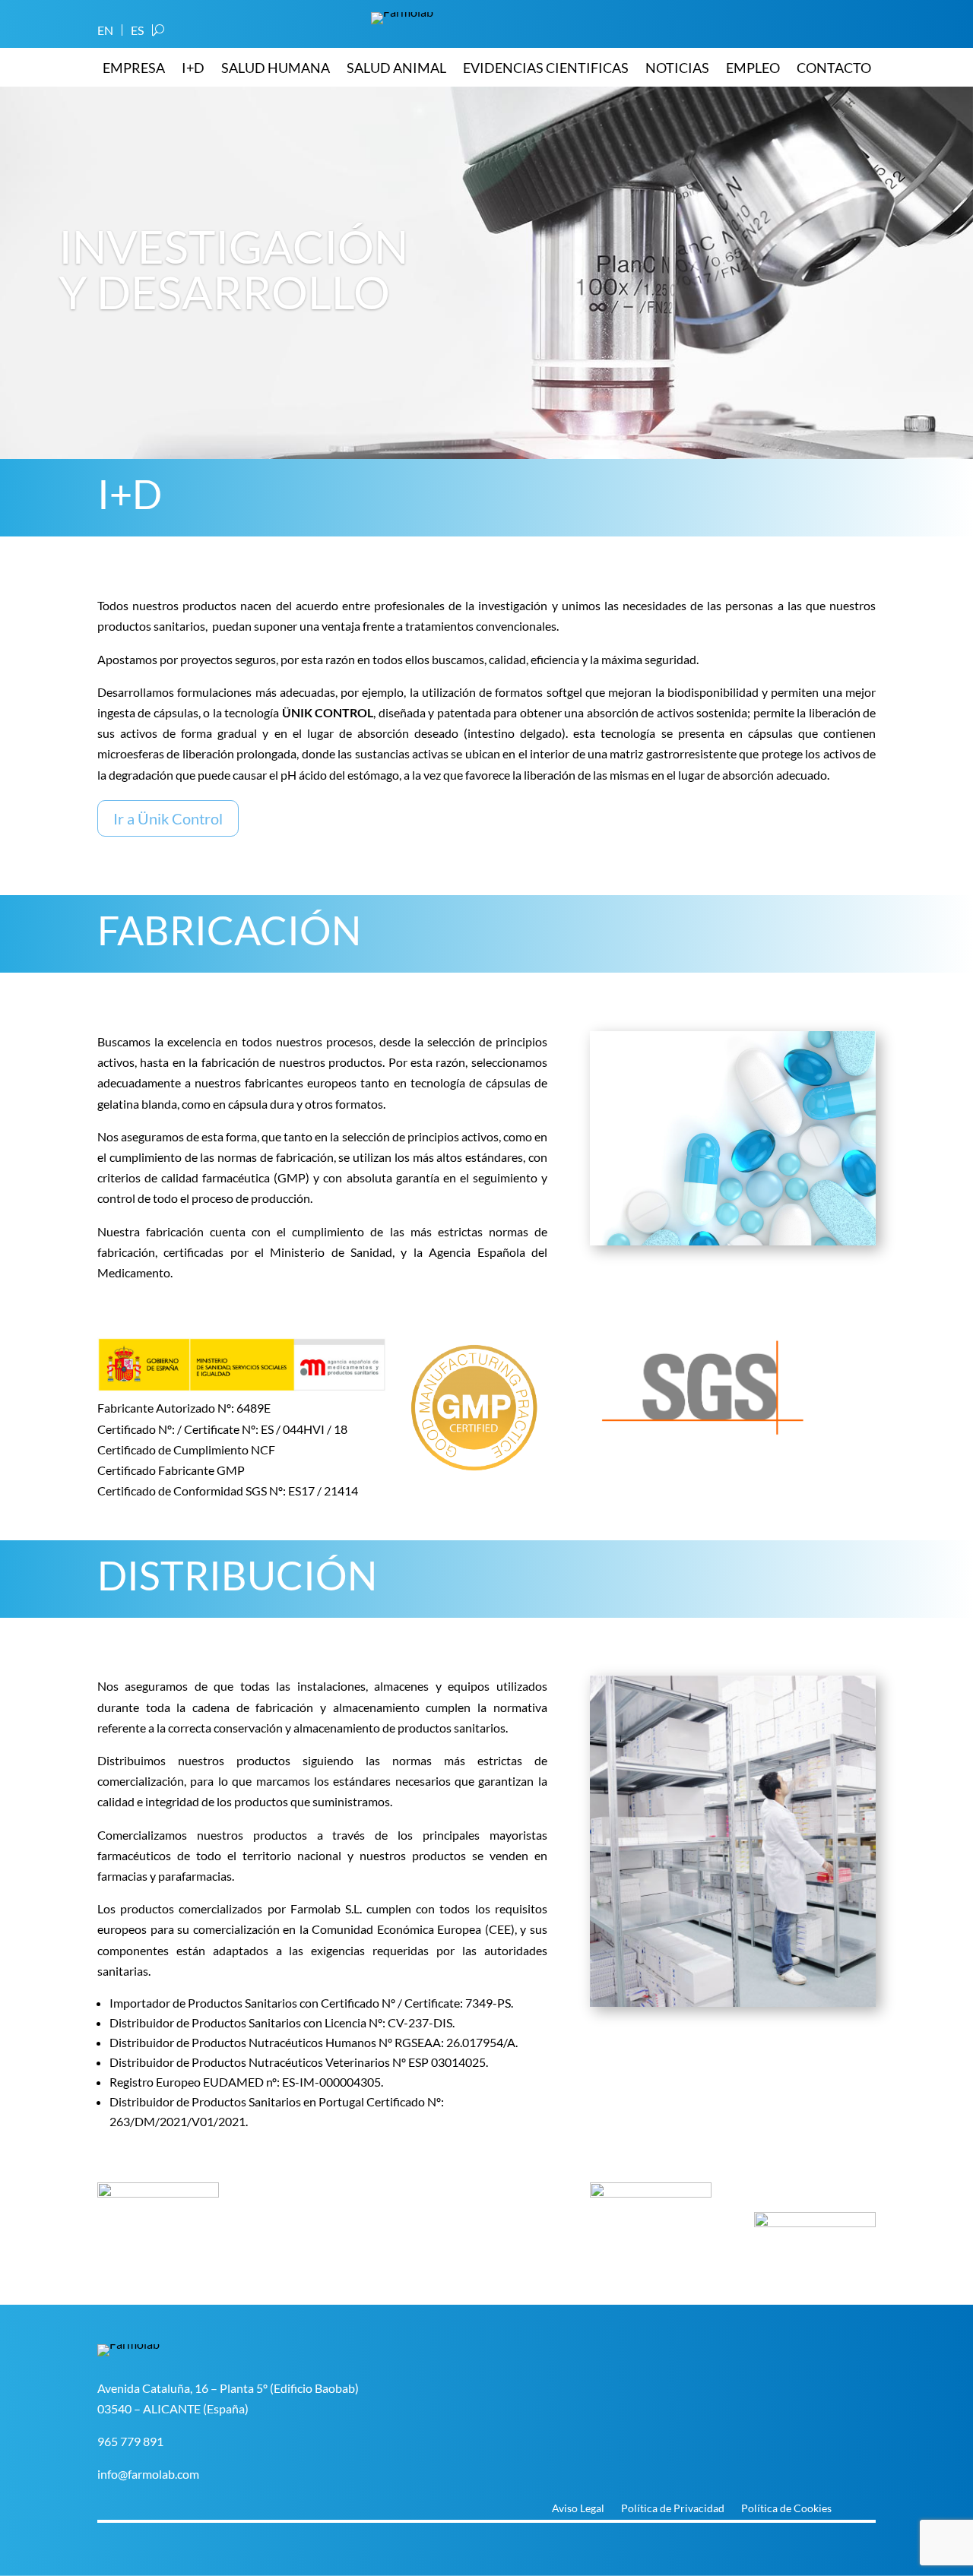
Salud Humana (276, 69)
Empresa (134, 69)
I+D (193, 69)
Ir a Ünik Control (168, 818)
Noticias (677, 69)
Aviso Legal (578, 2509)
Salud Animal (396, 69)
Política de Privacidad (673, 2509)
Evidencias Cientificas (546, 69)
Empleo (753, 69)
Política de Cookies (786, 2509)
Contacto (834, 69)
